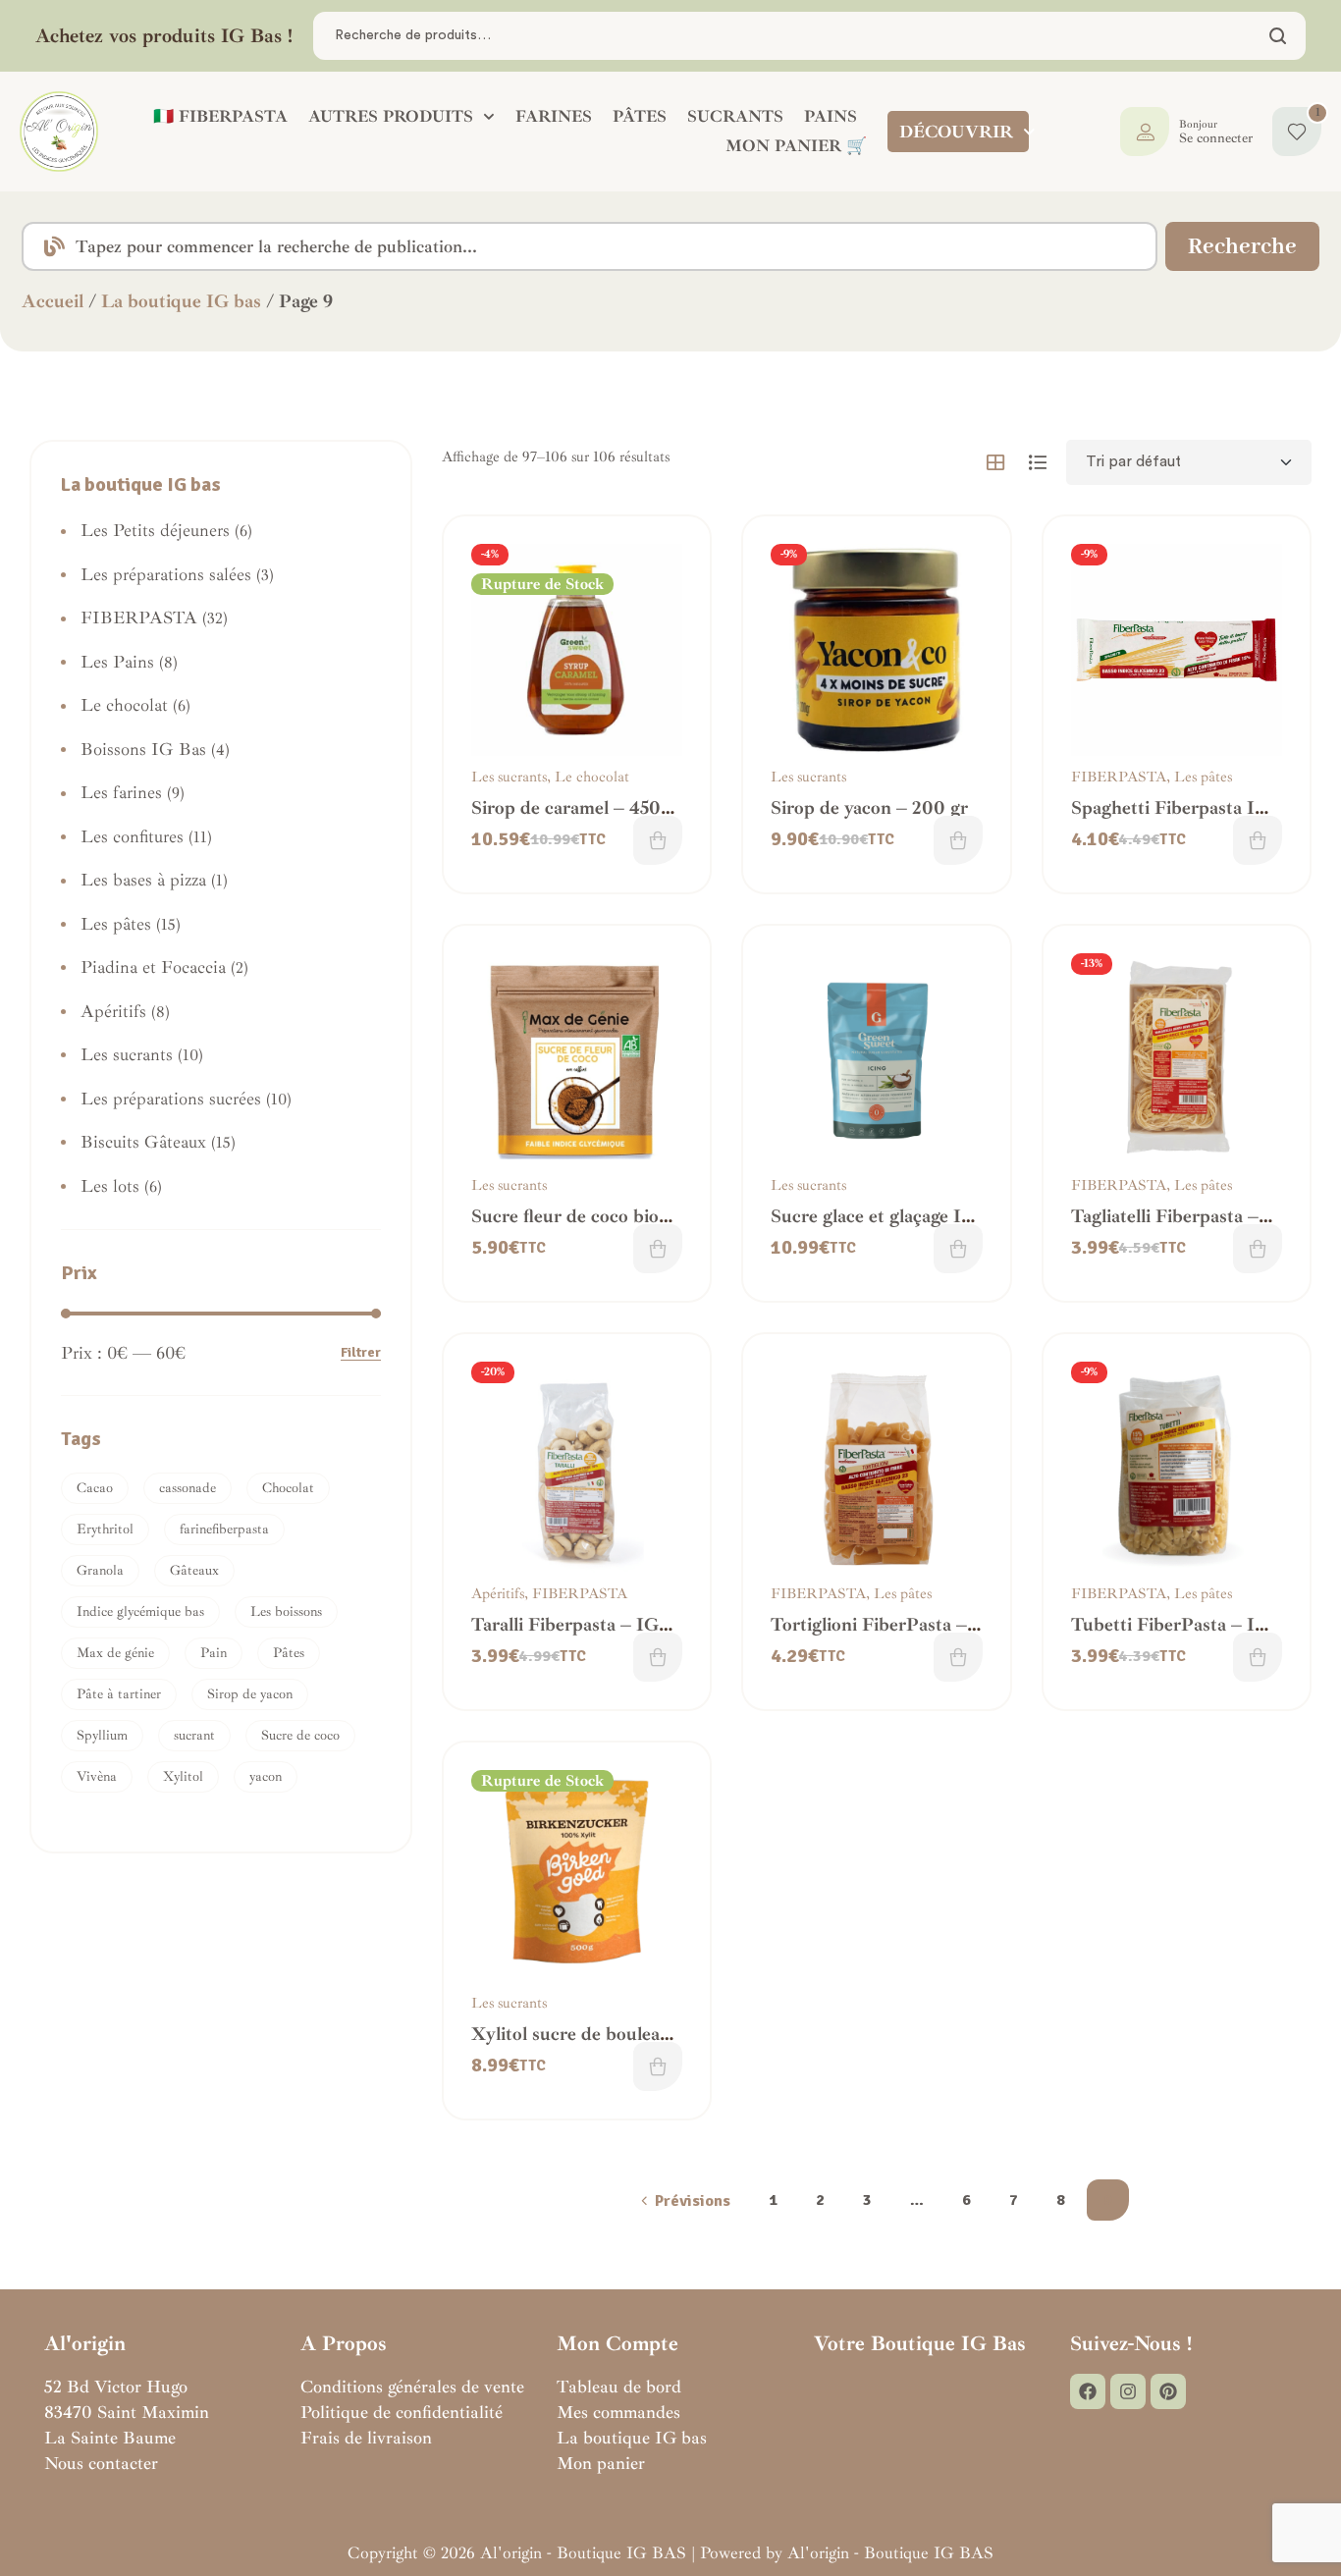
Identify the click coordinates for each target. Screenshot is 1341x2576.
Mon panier (601, 2463)
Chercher (1279, 36)
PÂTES (640, 116)
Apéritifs (498, 1594)
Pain (214, 1653)
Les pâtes (1203, 777)
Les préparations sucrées (171, 1099)
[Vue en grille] (995, 462)
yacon (266, 1776)
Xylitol (183, 1776)
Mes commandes (618, 2412)
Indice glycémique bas (140, 1611)
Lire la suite (658, 840)
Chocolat (288, 1488)
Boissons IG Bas (143, 749)
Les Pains (117, 662)
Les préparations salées (166, 574)
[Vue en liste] (1038, 462)
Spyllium (102, 1735)
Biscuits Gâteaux (143, 1142)
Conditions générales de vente (412, 2387)
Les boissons (286, 1611)
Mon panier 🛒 (796, 146)
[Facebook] (1088, 2391)
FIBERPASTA (1119, 777)
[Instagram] (1128, 2391)
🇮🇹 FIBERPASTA (220, 116)
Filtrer (361, 1353)
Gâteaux (194, 1570)
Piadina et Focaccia (153, 967)
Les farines (121, 792)
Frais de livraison (366, 2438)
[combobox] (590, 246)
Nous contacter (101, 2463)
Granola (100, 1570)
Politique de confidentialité (402, 2412)
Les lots (110, 1186)
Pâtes (289, 1653)
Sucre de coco (300, 1735)
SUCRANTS (735, 116)
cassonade (188, 1488)
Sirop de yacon (250, 1694)
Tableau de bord (619, 2387)
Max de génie (115, 1653)
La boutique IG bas (181, 301)
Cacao (95, 1488)
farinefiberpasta (224, 1529)
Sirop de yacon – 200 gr (869, 808)
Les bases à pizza (143, 880)
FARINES (554, 116)
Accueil (53, 301)
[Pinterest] (1168, 2391)
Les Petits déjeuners (155, 530)
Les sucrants (509, 777)
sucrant (194, 1735)
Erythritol (105, 1529)
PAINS (831, 116)
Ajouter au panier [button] (958, 840)
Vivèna (97, 1776)
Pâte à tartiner (119, 1694)
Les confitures (132, 836)
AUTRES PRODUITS (391, 116)
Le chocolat (592, 777)
